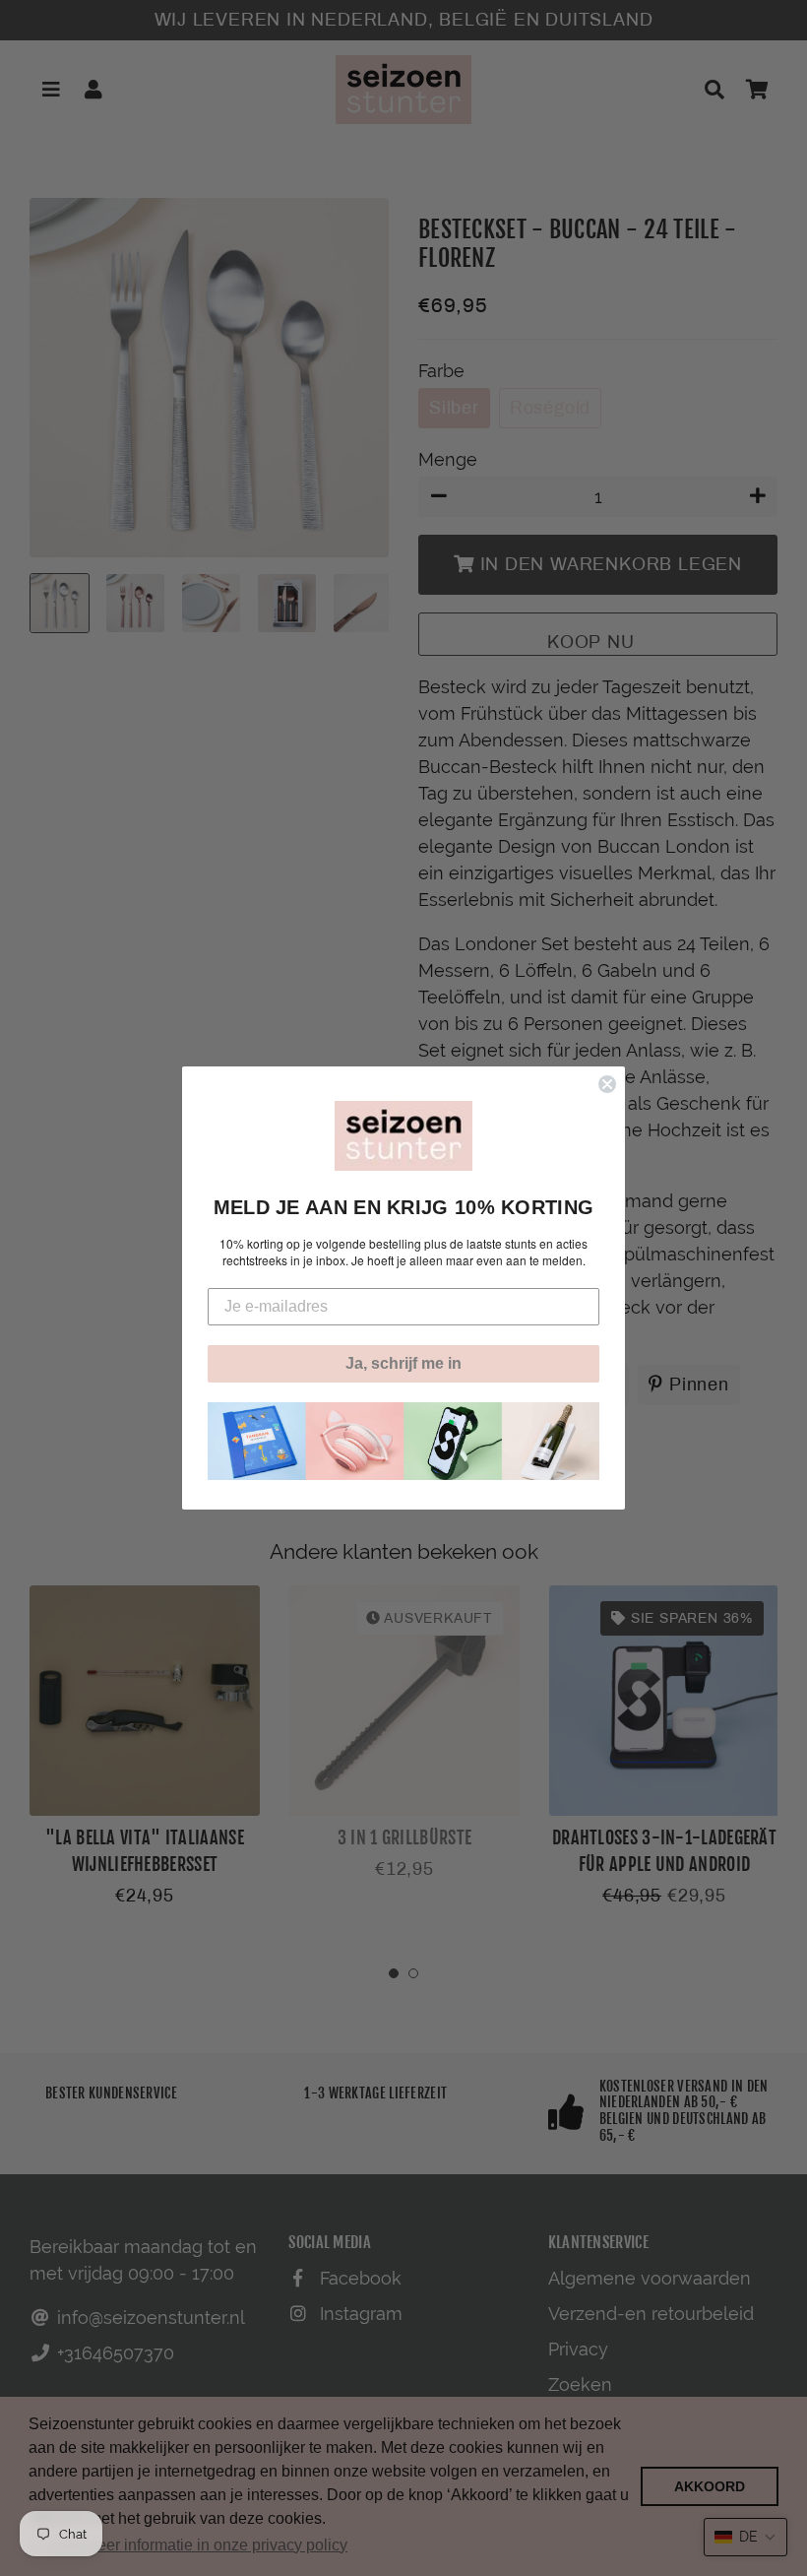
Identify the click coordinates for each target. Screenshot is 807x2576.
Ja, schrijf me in (403, 1363)
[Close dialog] (607, 1084)
